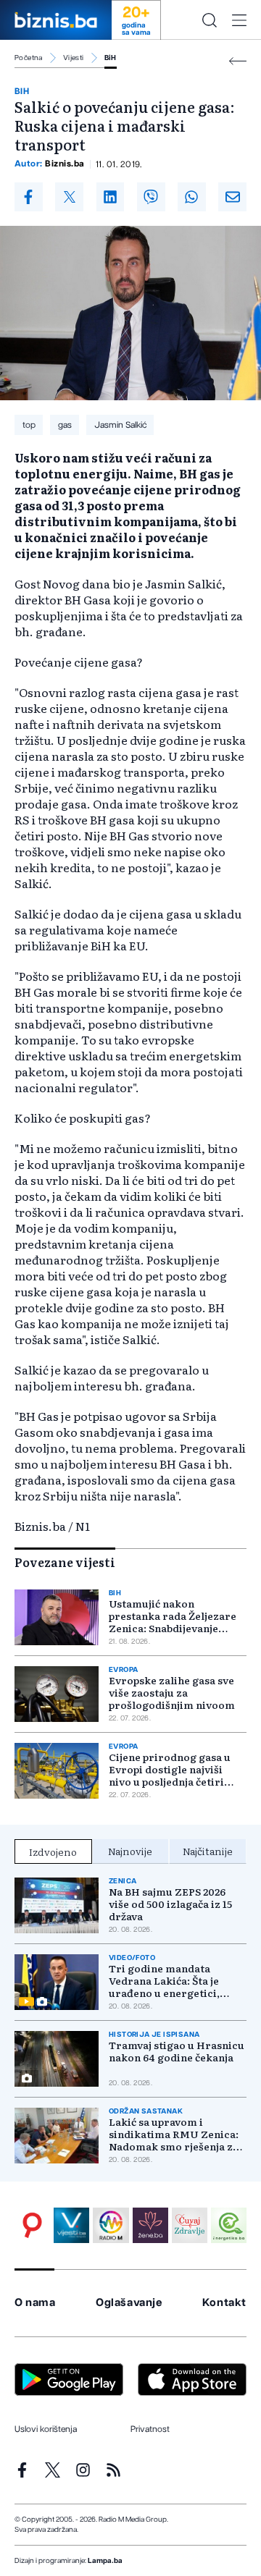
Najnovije (130, 1851)
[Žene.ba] (150, 2225)
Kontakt (224, 2303)
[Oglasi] (32, 2225)
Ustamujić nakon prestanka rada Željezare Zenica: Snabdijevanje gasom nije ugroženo (173, 1616)
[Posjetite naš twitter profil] (53, 2470)
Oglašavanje (129, 2303)
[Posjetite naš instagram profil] (83, 2470)
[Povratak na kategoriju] (238, 61)
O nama (35, 2303)
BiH (111, 58)
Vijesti (74, 58)
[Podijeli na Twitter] (69, 197)
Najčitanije (208, 1851)
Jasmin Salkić (120, 425)
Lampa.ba (105, 2561)
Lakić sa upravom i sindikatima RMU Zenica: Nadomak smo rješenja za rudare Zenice (174, 2134)
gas (65, 425)
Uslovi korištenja (46, 2429)
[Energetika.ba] (229, 2225)
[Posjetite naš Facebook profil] (22, 2470)
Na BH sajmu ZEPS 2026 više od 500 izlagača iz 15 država (170, 1904)
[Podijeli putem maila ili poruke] (232, 197)
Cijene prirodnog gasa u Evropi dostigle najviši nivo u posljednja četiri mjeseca (170, 1769)
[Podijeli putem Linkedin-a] (111, 197)
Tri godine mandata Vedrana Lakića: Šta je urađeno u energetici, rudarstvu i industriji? (166, 1981)
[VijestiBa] (71, 2225)
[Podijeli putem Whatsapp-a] (192, 197)
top (29, 425)
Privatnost (150, 2429)
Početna (29, 58)
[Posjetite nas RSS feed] (113, 2470)
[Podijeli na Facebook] (29, 197)
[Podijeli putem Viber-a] (151, 197)
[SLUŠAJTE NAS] (111, 2225)
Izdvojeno (53, 1851)
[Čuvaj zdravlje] (190, 2225)
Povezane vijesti (65, 1562)
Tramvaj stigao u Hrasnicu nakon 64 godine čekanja (177, 2051)
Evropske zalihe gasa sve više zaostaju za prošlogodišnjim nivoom (172, 1693)
